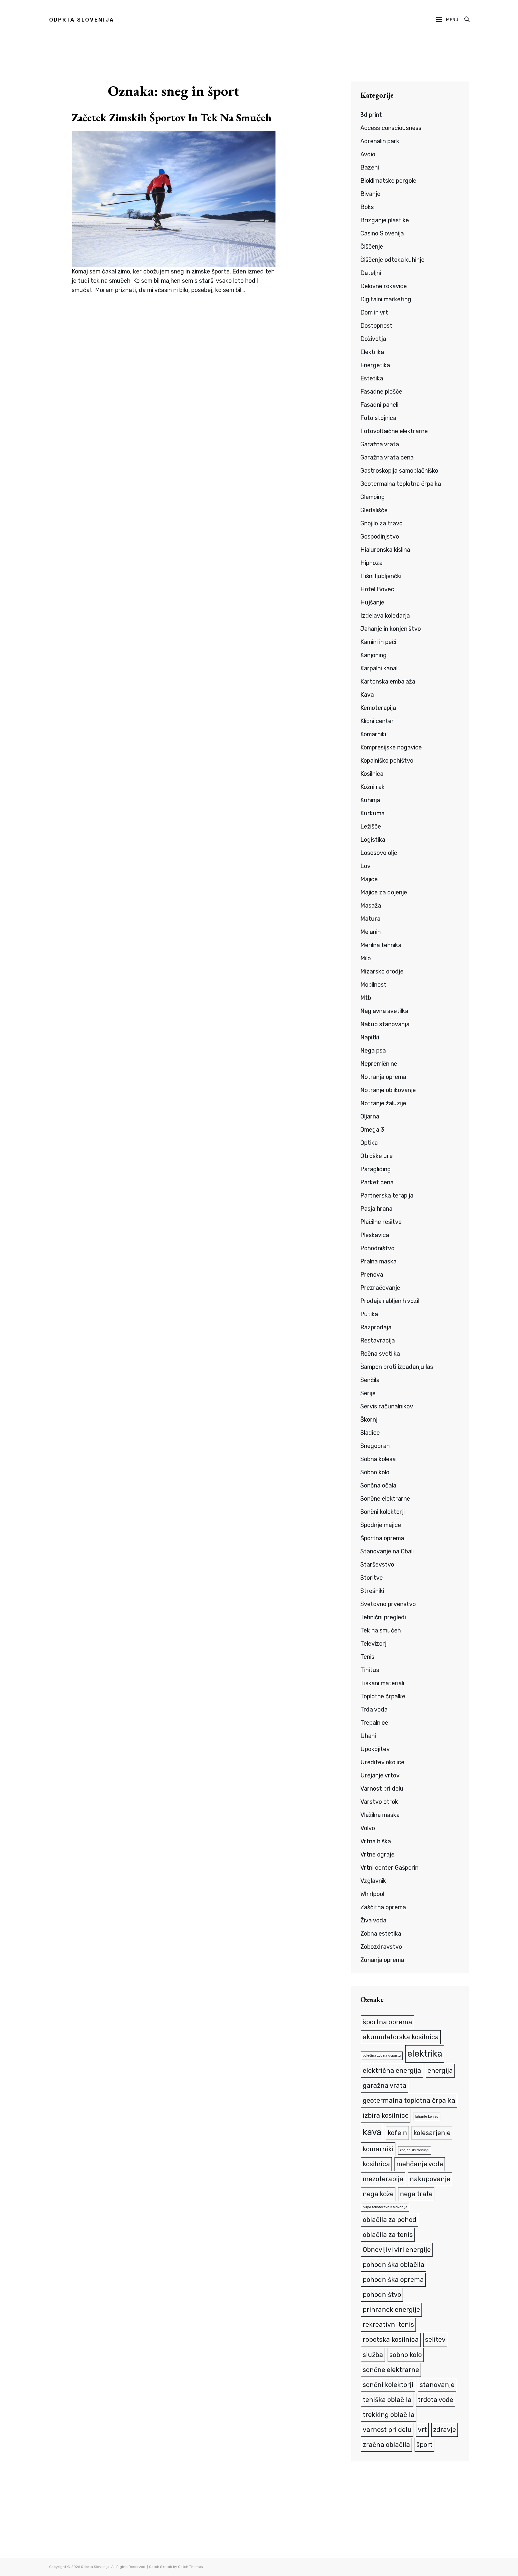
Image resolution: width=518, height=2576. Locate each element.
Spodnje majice (381, 1525)
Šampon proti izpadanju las (397, 1367)
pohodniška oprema (393, 2280)
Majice (369, 879)
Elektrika (372, 352)
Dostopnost (376, 326)
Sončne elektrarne (385, 1499)
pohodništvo (382, 2295)
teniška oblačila (387, 2400)
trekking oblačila (389, 2415)
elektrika (425, 2054)
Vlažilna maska (380, 1815)
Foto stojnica (378, 418)
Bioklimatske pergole (388, 181)
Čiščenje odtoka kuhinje (392, 260)
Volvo (368, 1828)
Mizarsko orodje (382, 971)
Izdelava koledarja (385, 616)
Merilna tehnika (381, 945)
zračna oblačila (386, 2445)
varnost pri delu (387, 2430)
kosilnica (376, 2164)
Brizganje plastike (385, 220)
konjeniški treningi (415, 2150)
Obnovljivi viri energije (397, 2250)
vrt (422, 2430)
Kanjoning (374, 655)
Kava (367, 695)
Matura (370, 919)
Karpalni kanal (379, 668)
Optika (369, 1143)
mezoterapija (383, 2179)
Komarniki (373, 734)
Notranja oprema (383, 1077)
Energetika (375, 365)
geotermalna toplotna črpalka (409, 2100)
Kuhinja (370, 800)
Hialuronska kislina (385, 550)
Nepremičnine (379, 1064)
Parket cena (377, 1182)
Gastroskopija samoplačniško (399, 471)
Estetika (372, 378)
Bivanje (370, 194)
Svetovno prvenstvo (388, 1604)
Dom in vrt (374, 312)
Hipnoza (371, 563)
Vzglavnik (373, 1881)
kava (372, 2132)
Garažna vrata (380, 444)
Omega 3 (372, 1130)
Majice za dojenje (384, 892)
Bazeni (370, 167)
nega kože (378, 2194)
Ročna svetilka (380, 1354)
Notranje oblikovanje (388, 1090)
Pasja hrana (376, 1209)
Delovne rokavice (384, 286)
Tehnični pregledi (383, 1617)
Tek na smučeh (381, 1630)
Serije (368, 1393)
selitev (435, 2340)
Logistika (373, 840)
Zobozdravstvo (381, 1947)
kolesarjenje (432, 2133)
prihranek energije (391, 2310)
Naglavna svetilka (384, 1011)
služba (373, 2355)
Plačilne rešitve (381, 1222)
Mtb (366, 998)
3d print (371, 115)
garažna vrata (385, 2086)
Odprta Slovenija (82, 20)
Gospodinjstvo (380, 536)
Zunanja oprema (382, 1960)
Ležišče (371, 826)
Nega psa (373, 1050)
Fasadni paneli (379, 405)
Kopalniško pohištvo (387, 761)
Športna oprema (382, 1538)
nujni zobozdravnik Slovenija (385, 2207)
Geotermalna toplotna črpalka (401, 484)
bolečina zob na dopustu (382, 2056)
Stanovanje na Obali (387, 1551)
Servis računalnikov (387, 1406)
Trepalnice (374, 1723)
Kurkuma (372, 813)
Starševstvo (377, 1564)
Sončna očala (378, 1485)
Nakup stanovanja (385, 1024)
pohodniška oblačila (394, 2265)
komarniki (378, 2149)
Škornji (369, 1419)
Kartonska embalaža (388, 681)
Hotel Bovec (377, 589)
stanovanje (437, 2385)
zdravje (445, 2430)
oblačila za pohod (390, 2220)
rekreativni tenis (388, 2325)
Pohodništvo (377, 1248)
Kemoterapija (378, 708)
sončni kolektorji (388, 2385)
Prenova (372, 1275)
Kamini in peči (378, 642)
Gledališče (374, 510)
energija (440, 2071)
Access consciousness (391, 128)
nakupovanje (430, 2179)
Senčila (370, 1380)
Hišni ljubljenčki (381, 576)
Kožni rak (372, 787)
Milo (366, 958)
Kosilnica (372, 774)
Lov (365, 866)
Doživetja (373, 339)
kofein (397, 2133)
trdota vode (436, 2400)
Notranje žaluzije (383, 1103)
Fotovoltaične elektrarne (394, 431)
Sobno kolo (375, 1472)
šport (424, 2445)
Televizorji (374, 1644)
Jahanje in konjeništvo (391, 629)
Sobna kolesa (378, 1459)
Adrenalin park (380, 141)
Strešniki (372, 1591)
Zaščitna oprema (383, 1907)
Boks (367, 207)
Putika (369, 1314)
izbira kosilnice (386, 2115)
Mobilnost (373, 985)
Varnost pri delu (382, 1789)
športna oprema (387, 2022)
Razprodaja (376, 1327)
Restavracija (378, 1340)
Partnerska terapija (387, 1195)
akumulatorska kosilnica (401, 2037)
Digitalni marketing (386, 299)
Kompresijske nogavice (391, 747)
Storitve (372, 1578)
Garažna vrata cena (387, 457)
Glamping (373, 497)
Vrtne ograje (377, 1854)
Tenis (367, 1657)
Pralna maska (378, 1261)
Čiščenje (372, 247)
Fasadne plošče (381, 391)
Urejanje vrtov (380, 1775)
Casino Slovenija (382, 233)
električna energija (392, 2071)
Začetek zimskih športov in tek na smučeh (172, 118)
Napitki (370, 1037)
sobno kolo (406, 2355)
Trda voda (374, 1709)
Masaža (371, 905)
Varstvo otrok (379, 1802)
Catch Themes (191, 2567)
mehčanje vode (420, 2164)
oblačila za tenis (388, 2235)
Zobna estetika (381, 1933)
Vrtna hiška (376, 1841)
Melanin (371, 932)
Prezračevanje (380, 1288)
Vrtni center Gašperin (389, 1868)
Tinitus (370, 1670)
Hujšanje (372, 602)
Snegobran (375, 1446)
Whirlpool (372, 1894)
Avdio (368, 154)
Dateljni (371, 273)
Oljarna (370, 1116)
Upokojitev (375, 1749)
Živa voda (373, 1920)
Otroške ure (377, 1156)
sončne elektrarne (391, 2370)
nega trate (416, 2194)
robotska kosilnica (391, 2340)
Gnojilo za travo (381, 523)
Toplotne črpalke (383, 1696)
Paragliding (376, 1169)
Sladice (370, 1433)
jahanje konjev (427, 2117)
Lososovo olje (379, 853)
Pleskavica (375, 1235)
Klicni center (377, 721)
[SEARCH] (467, 20)
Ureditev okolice (382, 1762)
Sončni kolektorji (383, 1512)
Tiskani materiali (382, 1683)
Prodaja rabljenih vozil (390, 1301)
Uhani (368, 1736)
